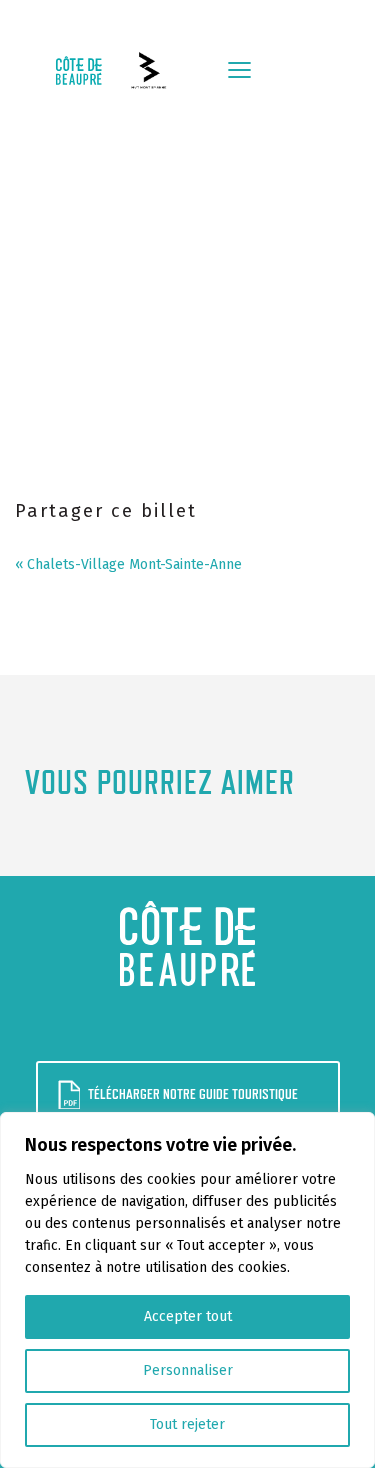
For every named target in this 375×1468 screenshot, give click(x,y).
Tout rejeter (187, 1424)
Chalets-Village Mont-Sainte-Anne (134, 564)
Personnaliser (188, 1370)
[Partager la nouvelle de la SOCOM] (67, 538)
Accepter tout (188, 1316)
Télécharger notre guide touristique (193, 1093)
